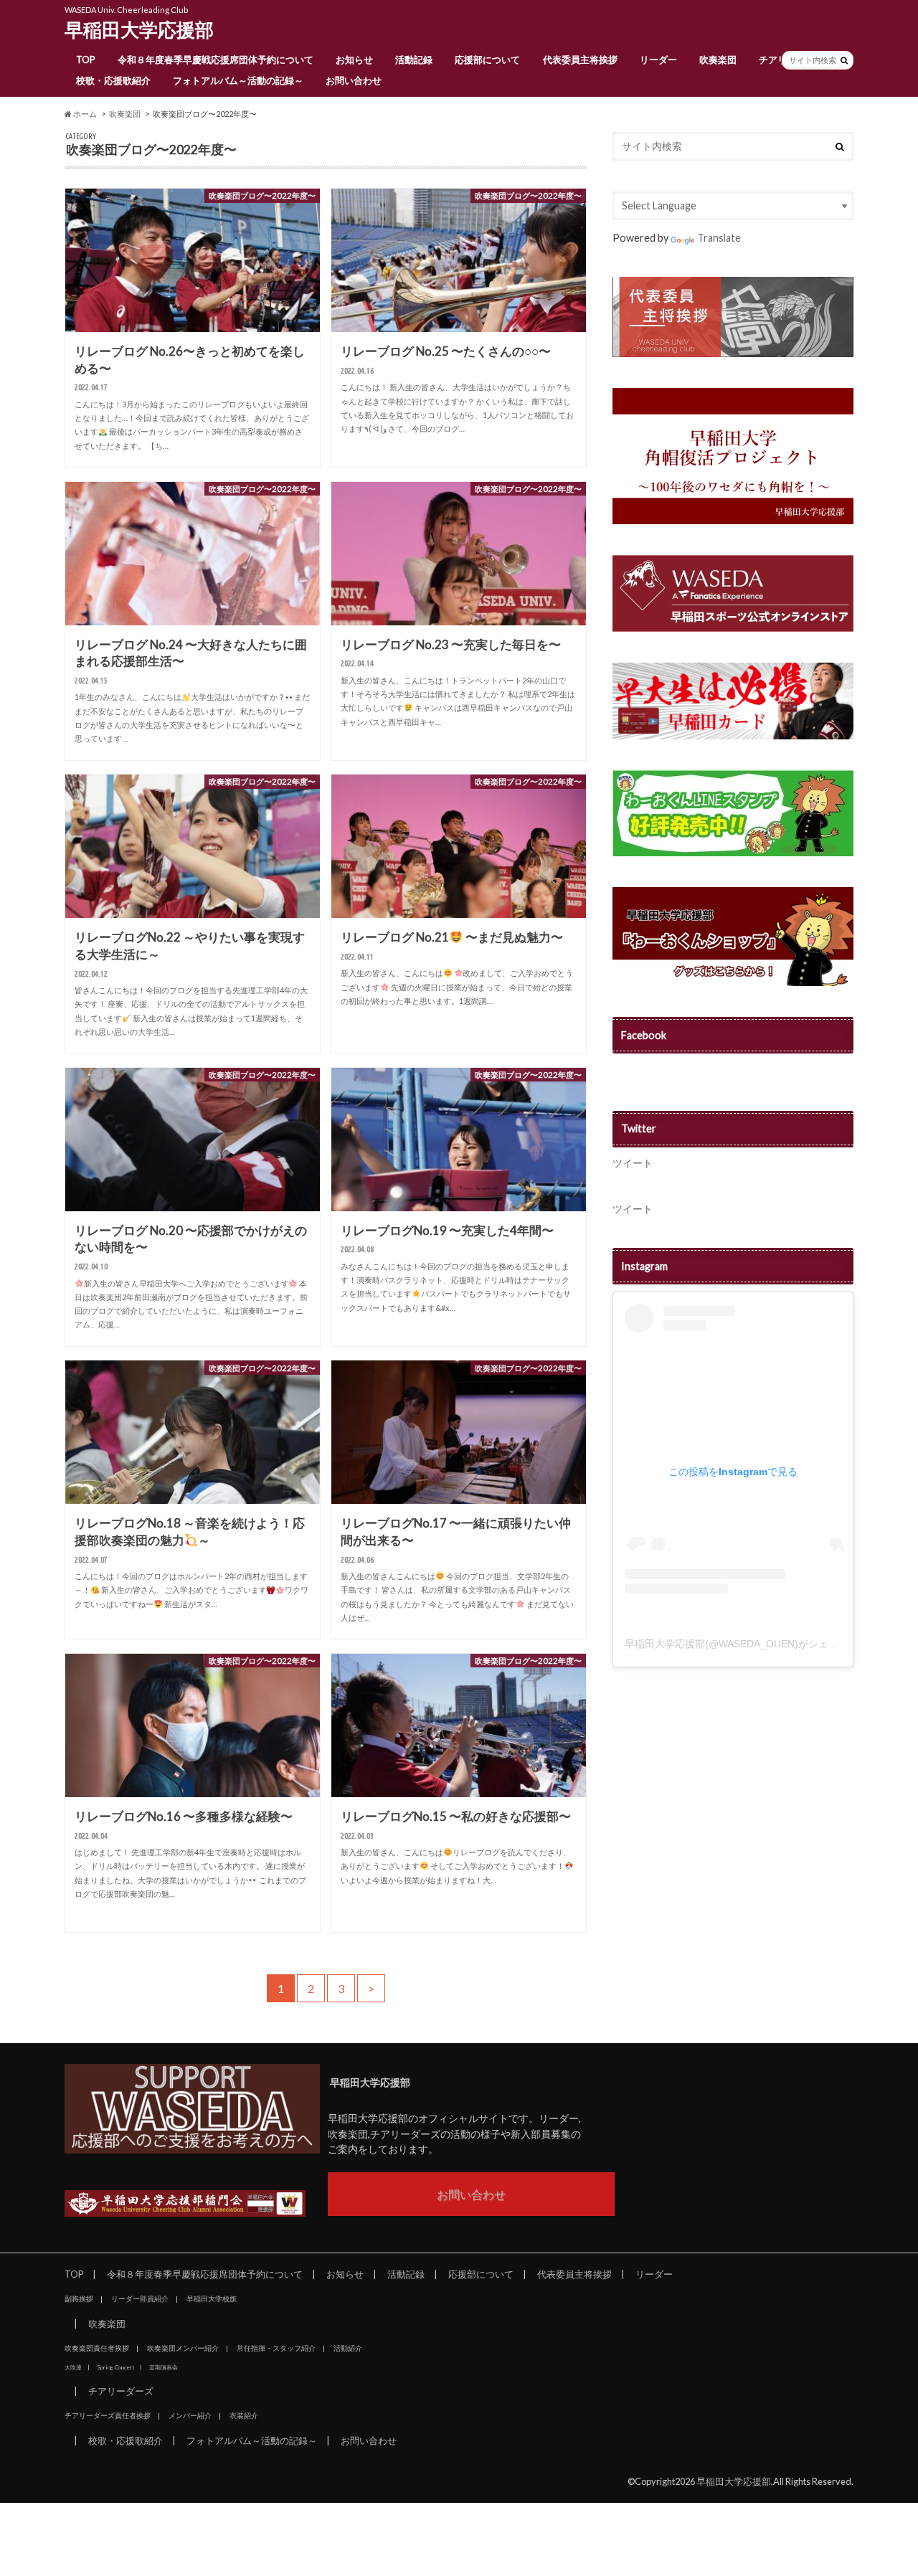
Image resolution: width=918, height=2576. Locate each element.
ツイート (633, 1163)
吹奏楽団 (718, 60)
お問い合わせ (354, 80)
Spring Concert (115, 2367)
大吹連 (73, 2367)
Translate (719, 238)
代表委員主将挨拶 (580, 60)
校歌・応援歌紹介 (113, 80)
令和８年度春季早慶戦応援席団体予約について (216, 60)
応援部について (487, 60)
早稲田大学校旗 (212, 2298)
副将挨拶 (79, 2298)
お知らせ (354, 60)
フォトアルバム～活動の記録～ (238, 80)
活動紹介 (348, 2348)
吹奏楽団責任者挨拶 (97, 2348)
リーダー (658, 60)
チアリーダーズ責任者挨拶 (108, 2415)
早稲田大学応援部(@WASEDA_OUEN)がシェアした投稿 (752, 1644)
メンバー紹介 (190, 2415)
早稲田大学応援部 (139, 29)
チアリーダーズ (121, 2391)
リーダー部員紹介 (140, 2298)
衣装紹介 (244, 2415)
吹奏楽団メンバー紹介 (183, 2348)
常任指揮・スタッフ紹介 (276, 2348)
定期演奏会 (164, 2367)
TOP (86, 60)
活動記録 (414, 60)
